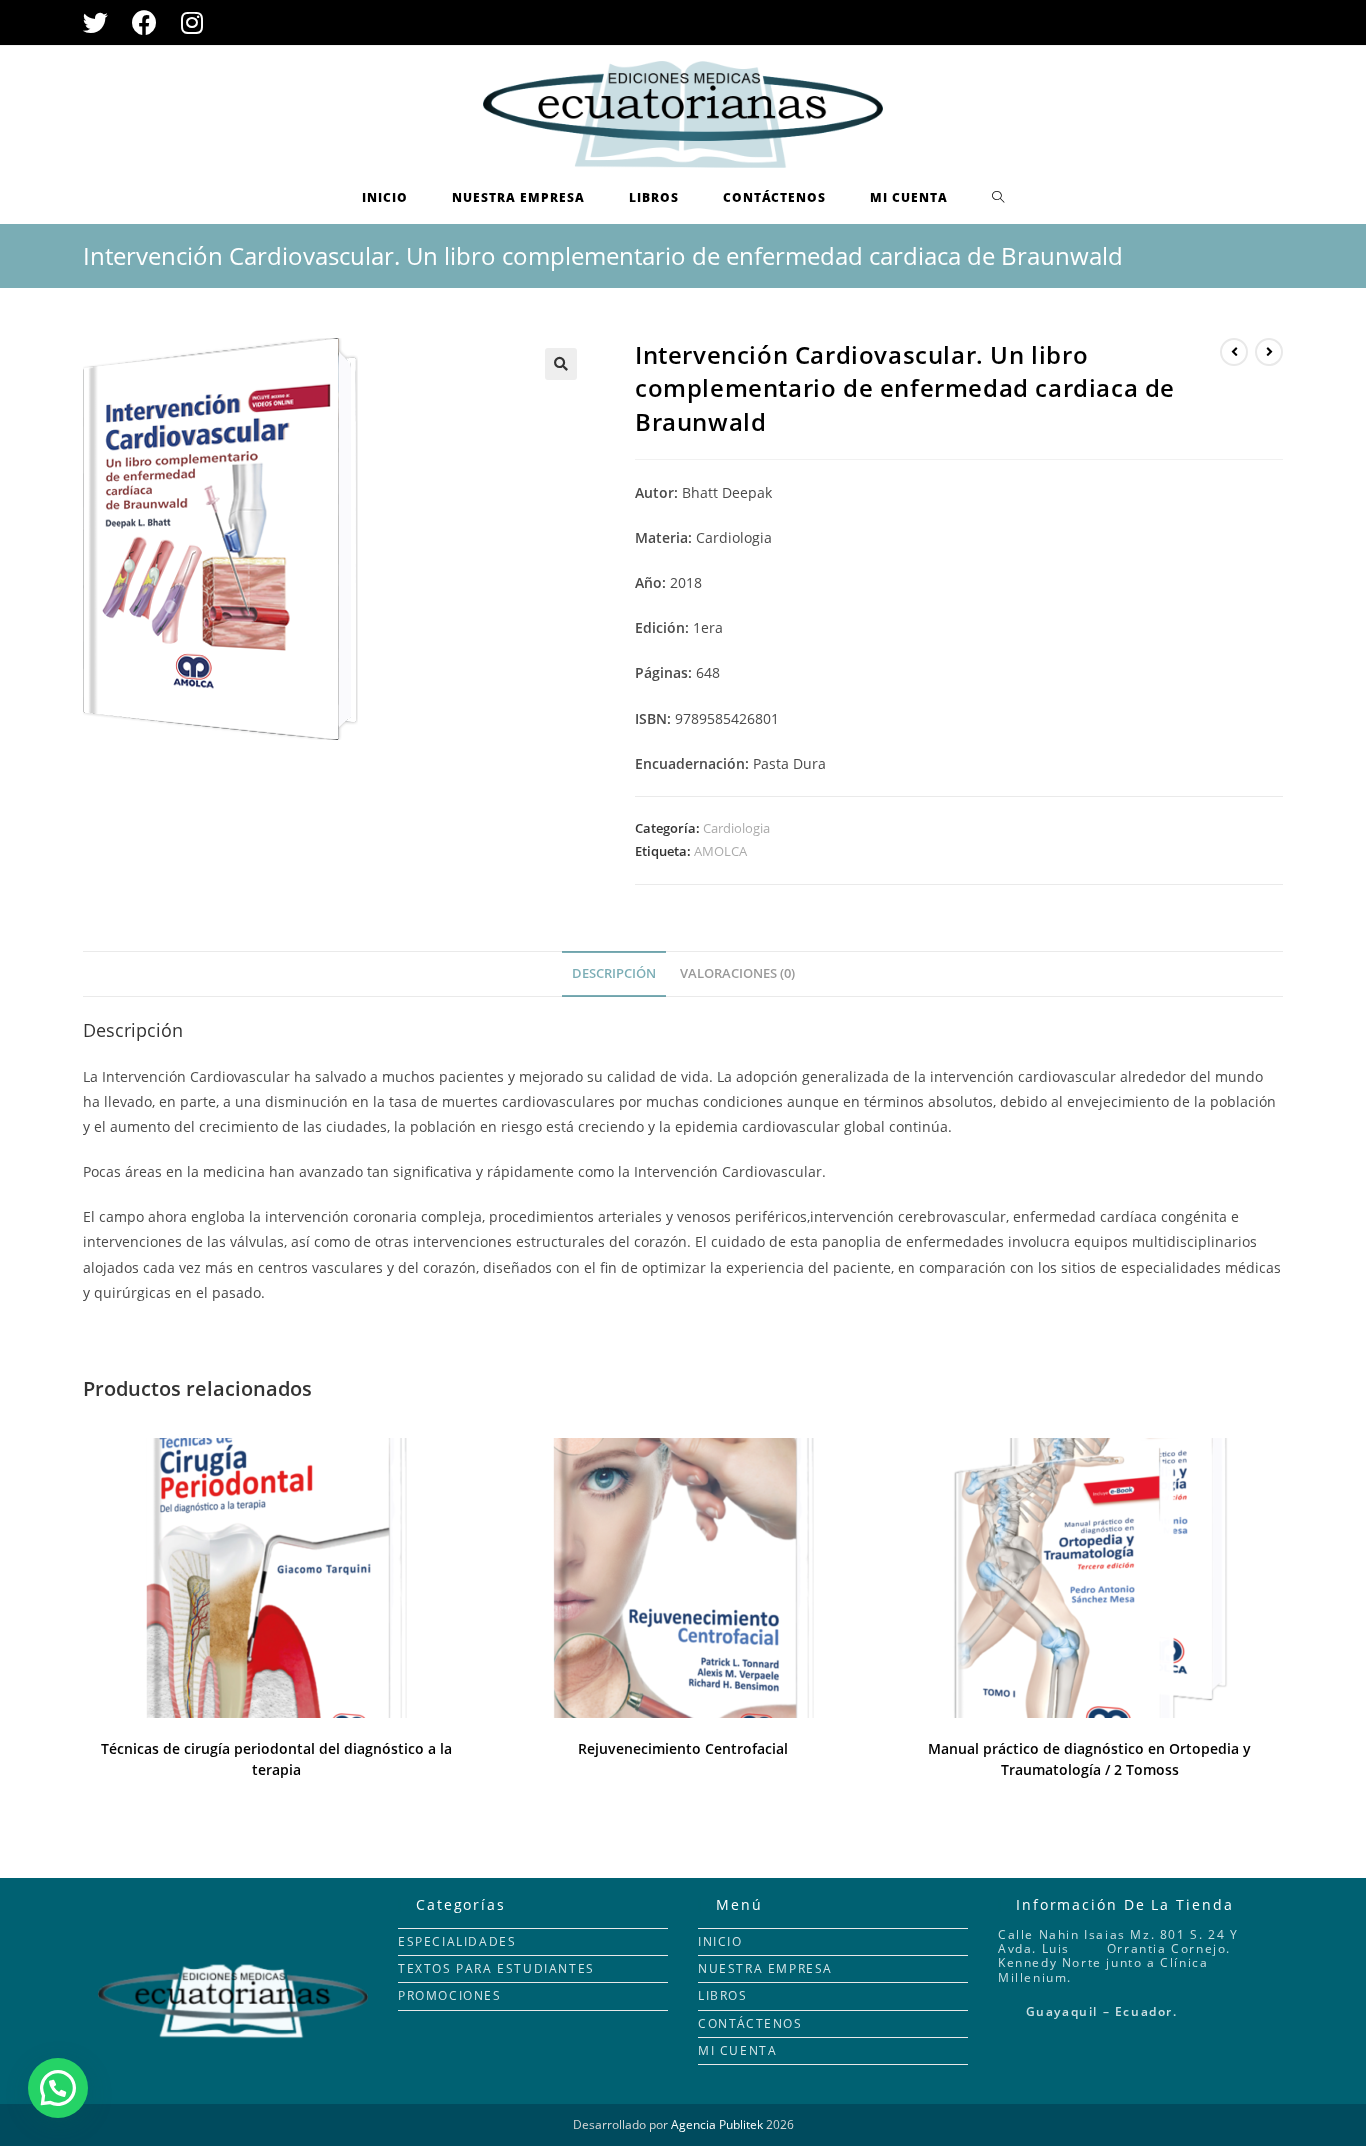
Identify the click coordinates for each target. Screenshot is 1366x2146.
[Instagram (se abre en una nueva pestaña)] (192, 22)
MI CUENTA (737, 2050)
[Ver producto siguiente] (1269, 352)
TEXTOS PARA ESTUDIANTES (496, 1968)
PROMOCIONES (450, 1995)
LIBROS (723, 1995)
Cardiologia (736, 828)
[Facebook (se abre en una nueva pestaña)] (144, 22)
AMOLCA (720, 851)
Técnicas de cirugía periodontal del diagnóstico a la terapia (276, 1759)
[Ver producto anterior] (1234, 352)
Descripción (614, 973)
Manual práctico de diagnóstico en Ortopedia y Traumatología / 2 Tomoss (1089, 1759)
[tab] (614, 974)
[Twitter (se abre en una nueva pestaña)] (101, 22)
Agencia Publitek (717, 2124)
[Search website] (998, 198)
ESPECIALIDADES (457, 1941)
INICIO (720, 1941)
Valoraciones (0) (737, 973)
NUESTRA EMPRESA (765, 1968)
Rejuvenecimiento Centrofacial (683, 1748)
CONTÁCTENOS (750, 2023)
